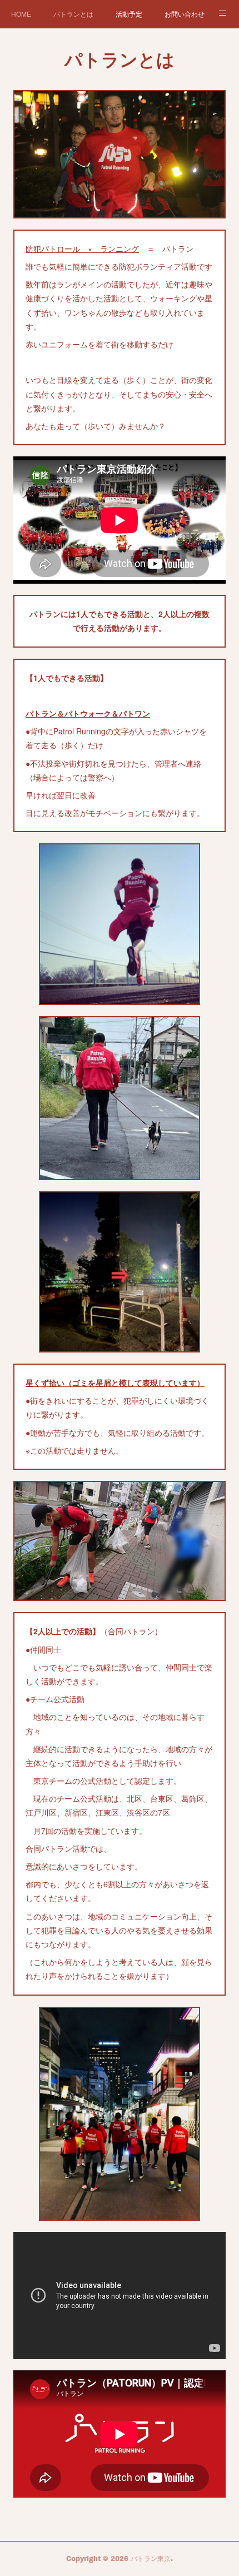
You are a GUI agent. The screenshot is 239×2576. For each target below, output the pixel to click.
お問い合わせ (185, 14)
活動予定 (129, 14)
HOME (21, 14)
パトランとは (73, 14)
